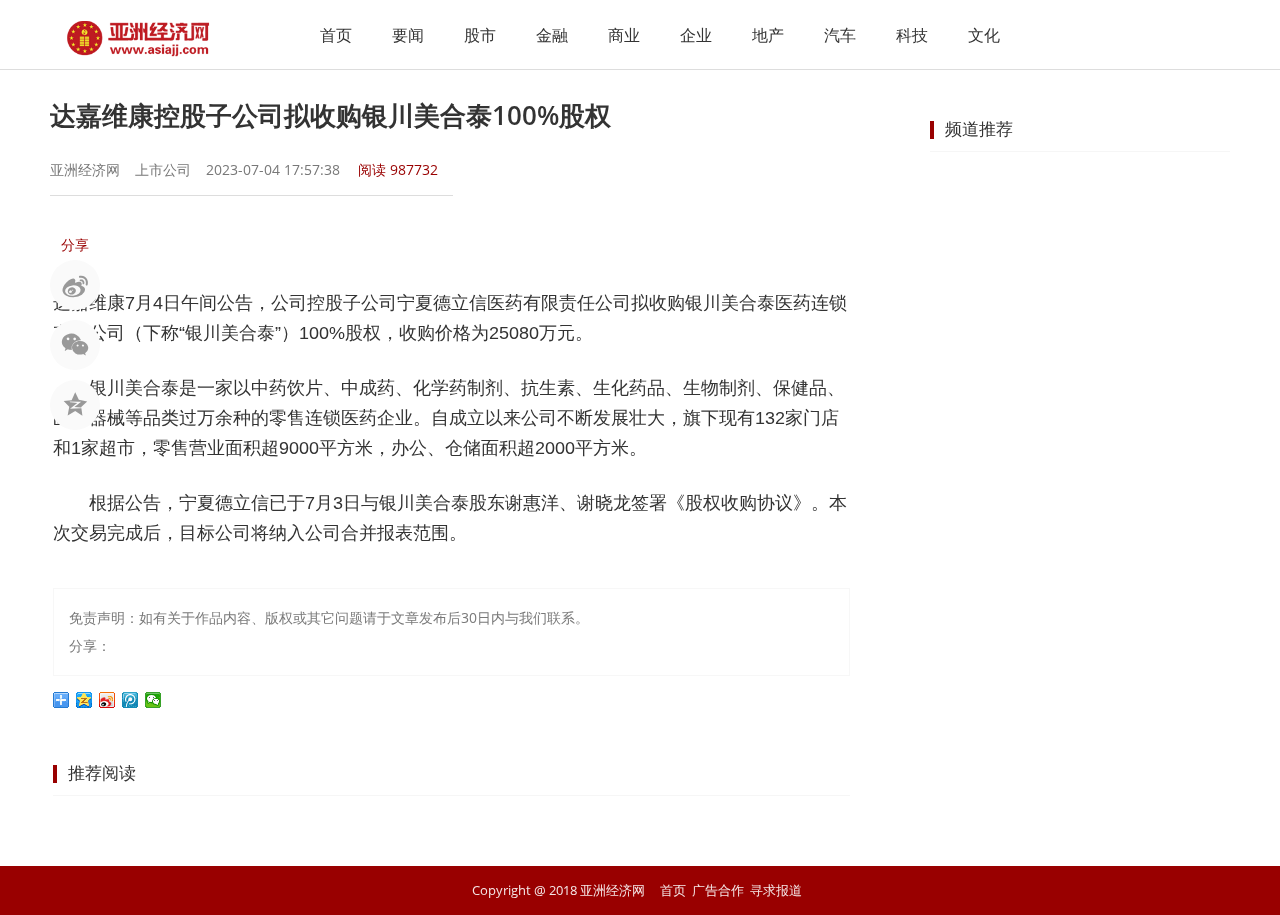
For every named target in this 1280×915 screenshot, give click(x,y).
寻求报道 (776, 890)
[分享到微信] (153, 700)
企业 (696, 35)
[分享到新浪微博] (107, 700)
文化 (984, 35)
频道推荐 (979, 128)
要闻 (408, 35)
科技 (912, 35)
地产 (768, 35)
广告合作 (718, 890)
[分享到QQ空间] (84, 700)
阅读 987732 (398, 169)
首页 (336, 35)
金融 (552, 35)
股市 (480, 35)
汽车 (840, 35)
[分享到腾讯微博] (130, 700)
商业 (624, 35)
